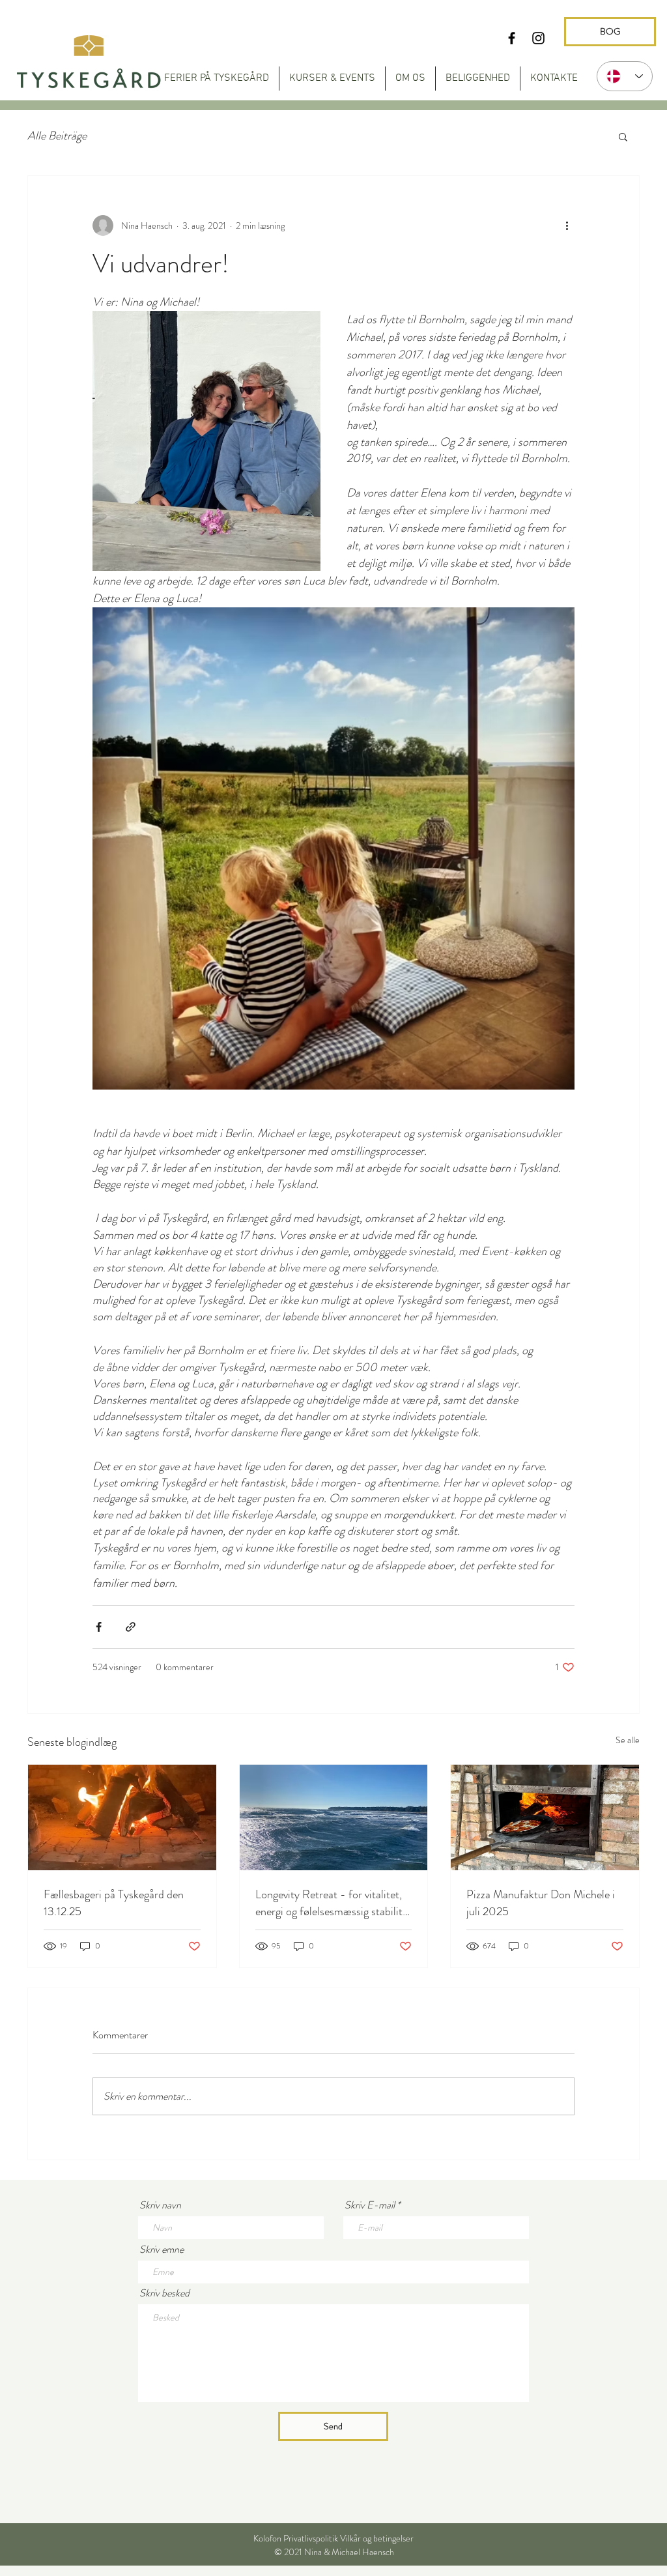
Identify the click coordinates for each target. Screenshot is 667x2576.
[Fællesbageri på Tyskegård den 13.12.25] (122, 1817)
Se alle (628, 1740)
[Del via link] (131, 1627)
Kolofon (267, 2538)
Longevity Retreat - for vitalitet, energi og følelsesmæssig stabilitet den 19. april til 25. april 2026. (333, 1903)
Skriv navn (160, 2205)
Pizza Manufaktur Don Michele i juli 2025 (541, 1903)
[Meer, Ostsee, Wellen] (334, 1817)
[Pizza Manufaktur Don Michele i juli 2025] (545, 1817)
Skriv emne (162, 2250)
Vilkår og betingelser (377, 2538)
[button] (623, 136)
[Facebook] (512, 38)
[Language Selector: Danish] (625, 76)
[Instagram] (538, 38)
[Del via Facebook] (99, 1627)
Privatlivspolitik (311, 2538)
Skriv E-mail (370, 2205)
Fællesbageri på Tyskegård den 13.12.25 (114, 1903)
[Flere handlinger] (567, 225)
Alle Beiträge (57, 136)
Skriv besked (164, 2293)
